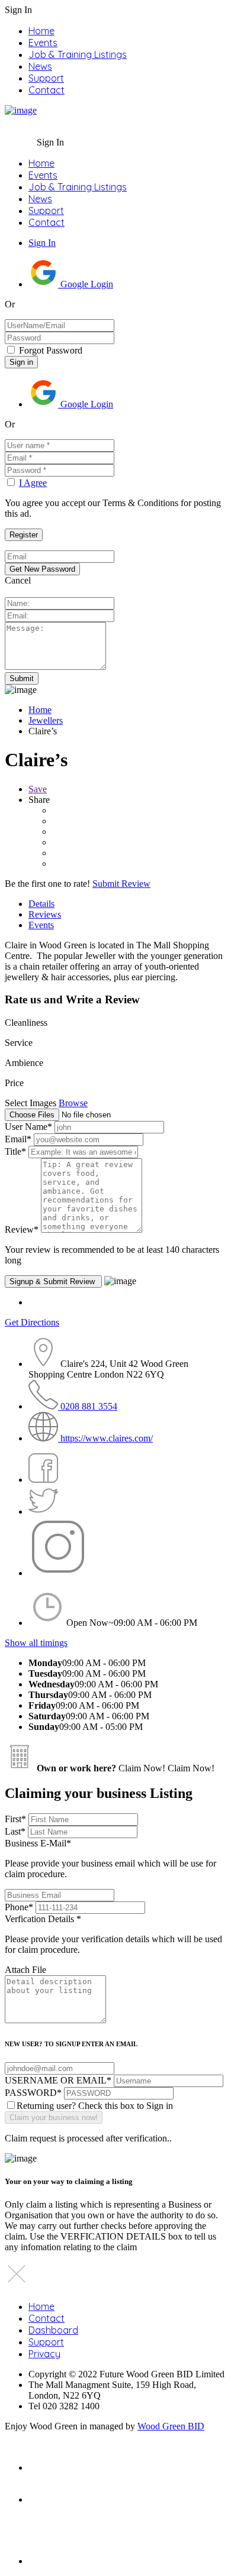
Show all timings (36, 1643)
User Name (28, 1127)
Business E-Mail (110, 1859)
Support (46, 78)
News (40, 66)
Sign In (42, 243)
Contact (46, 90)
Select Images (31, 1103)
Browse (73, 1103)
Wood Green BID (171, 2426)
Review (22, 1229)
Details (41, 904)
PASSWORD (33, 2093)
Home (41, 31)
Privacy (44, 2354)
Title (15, 1151)
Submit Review (121, 884)
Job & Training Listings (78, 54)
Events (43, 43)
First (15, 1819)
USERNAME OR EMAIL (58, 2080)
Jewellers (46, 720)
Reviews (45, 914)
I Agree (33, 483)
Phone (19, 1907)
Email (18, 1139)
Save (38, 789)
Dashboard (53, 2330)
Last (15, 1831)
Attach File (25, 1970)
